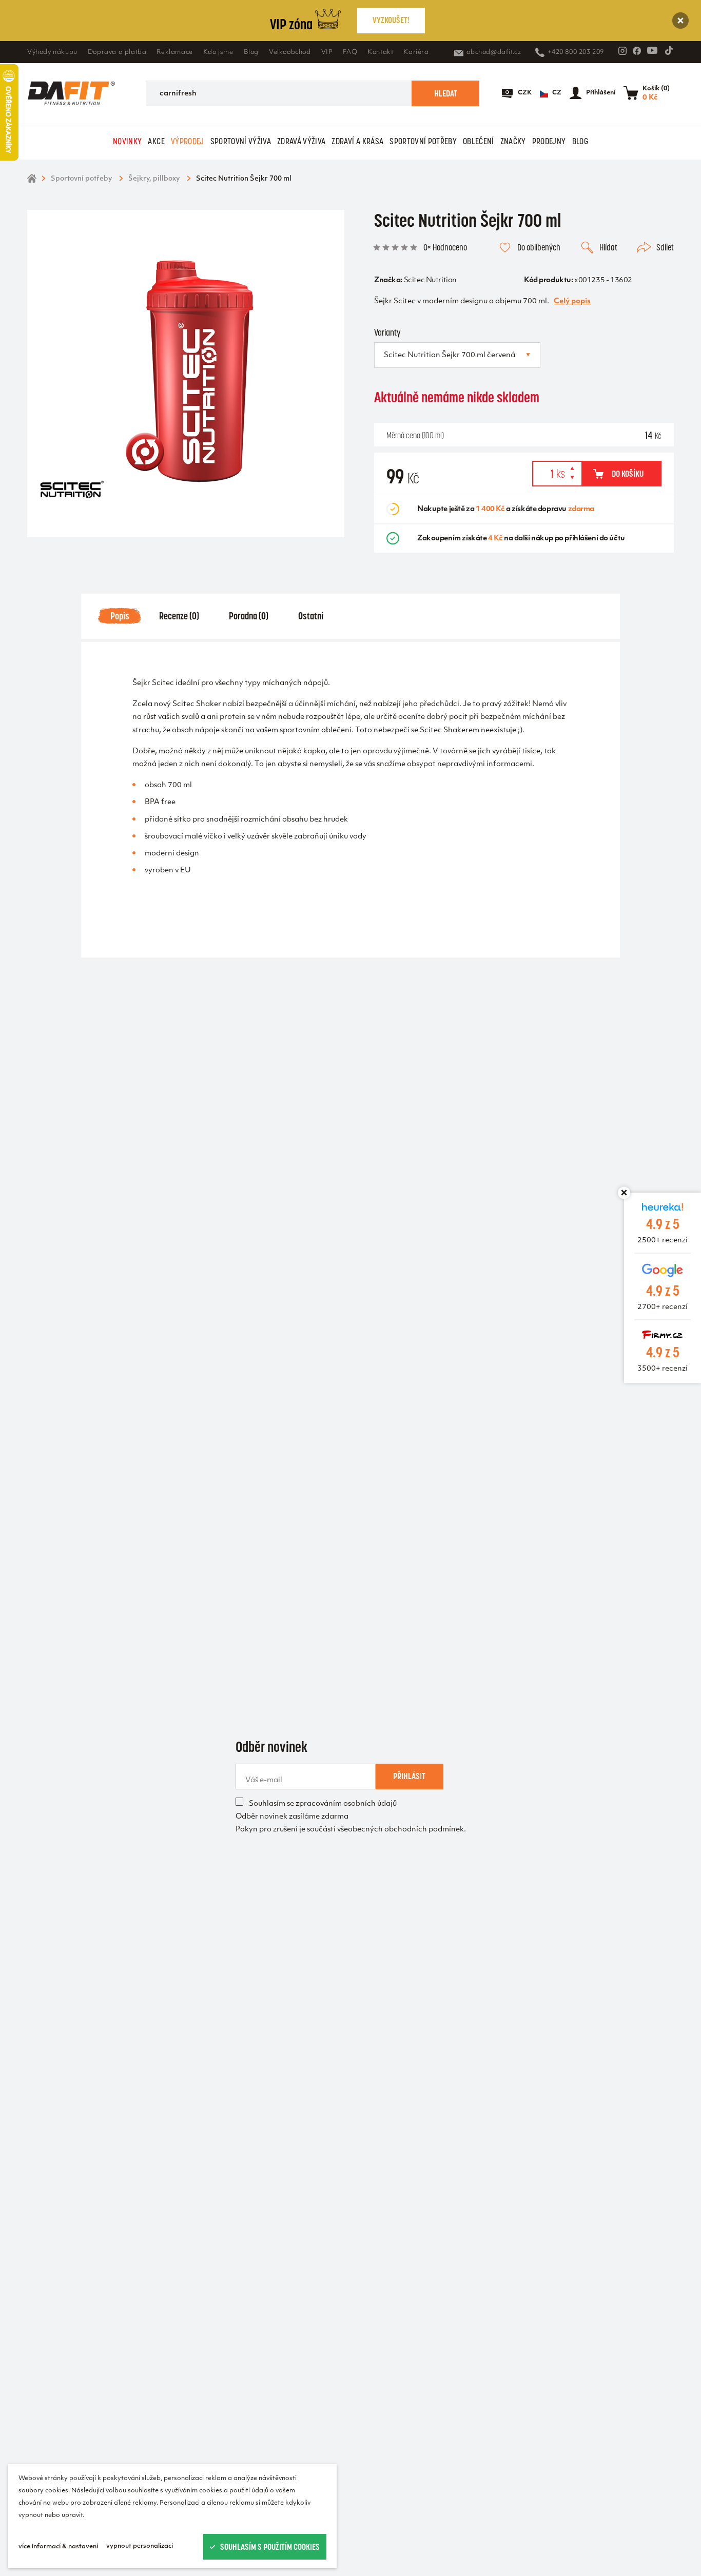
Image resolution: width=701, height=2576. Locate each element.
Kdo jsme (218, 52)
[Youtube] (652, 50)
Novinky (127, 141)
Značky (513, 141)
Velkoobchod (290, 52)
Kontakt (380, 52)
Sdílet (665, 247)
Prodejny (549, 141)
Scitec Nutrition (430, 280)
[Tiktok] (669, 50)
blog (580, 141)
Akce (156, 141)
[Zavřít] (680, 21)
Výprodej (188, 141)
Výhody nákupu (52, 52)
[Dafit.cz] (71, 93)
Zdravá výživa (301, 141)
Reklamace (174, 52)
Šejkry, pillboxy (154, 179)
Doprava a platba (117, 52)
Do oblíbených (539, 247)
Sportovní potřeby (423, 141)
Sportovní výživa (241, 141)
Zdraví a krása (357, 141)
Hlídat (608, 247)
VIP (327, 52)
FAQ (350, 52)
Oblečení (479, 141)
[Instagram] (622, 51)
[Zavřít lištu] (624, 1193)
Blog (251, 52)
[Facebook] (637, 51)
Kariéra (416, 52)
